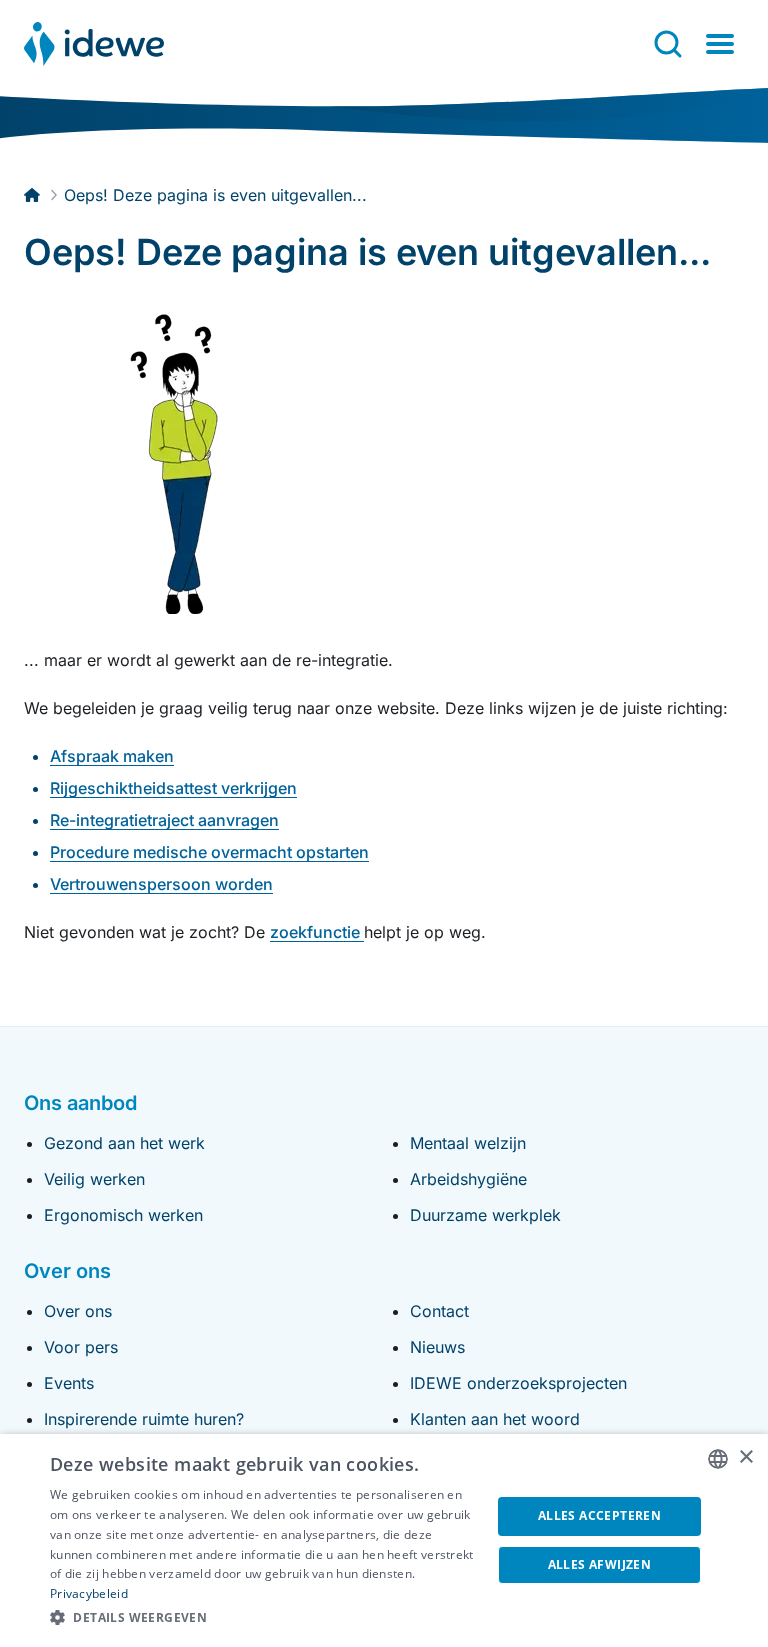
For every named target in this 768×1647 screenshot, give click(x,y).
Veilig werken (94, 1179)
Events (69, 1383)
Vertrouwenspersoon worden (161, 884)
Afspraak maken (112, 756)
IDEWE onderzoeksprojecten (518, 1383)
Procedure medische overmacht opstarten (209, 852)
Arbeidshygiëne (468, 1179)
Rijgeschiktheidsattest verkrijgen (173, 788)
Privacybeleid (89, 1593)
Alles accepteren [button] (599, 1515)
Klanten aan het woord (495, 1419)
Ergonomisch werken (123, 1215)
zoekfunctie (317, 932)
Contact (439, 1311)
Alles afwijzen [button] (600, 1564)
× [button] (745, 1457)
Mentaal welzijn (468, 1143)
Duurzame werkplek (485, 1215)
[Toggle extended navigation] (720, 44)
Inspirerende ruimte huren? (144, 1419)
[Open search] (668, 44)
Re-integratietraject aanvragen (164, 820)
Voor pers (81, 1347)
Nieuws (437, 1347)
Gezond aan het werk (124, 1143)
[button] (264, 1618)
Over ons (78, 1311)
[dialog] (384, 1540)
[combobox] (718, 1459)
